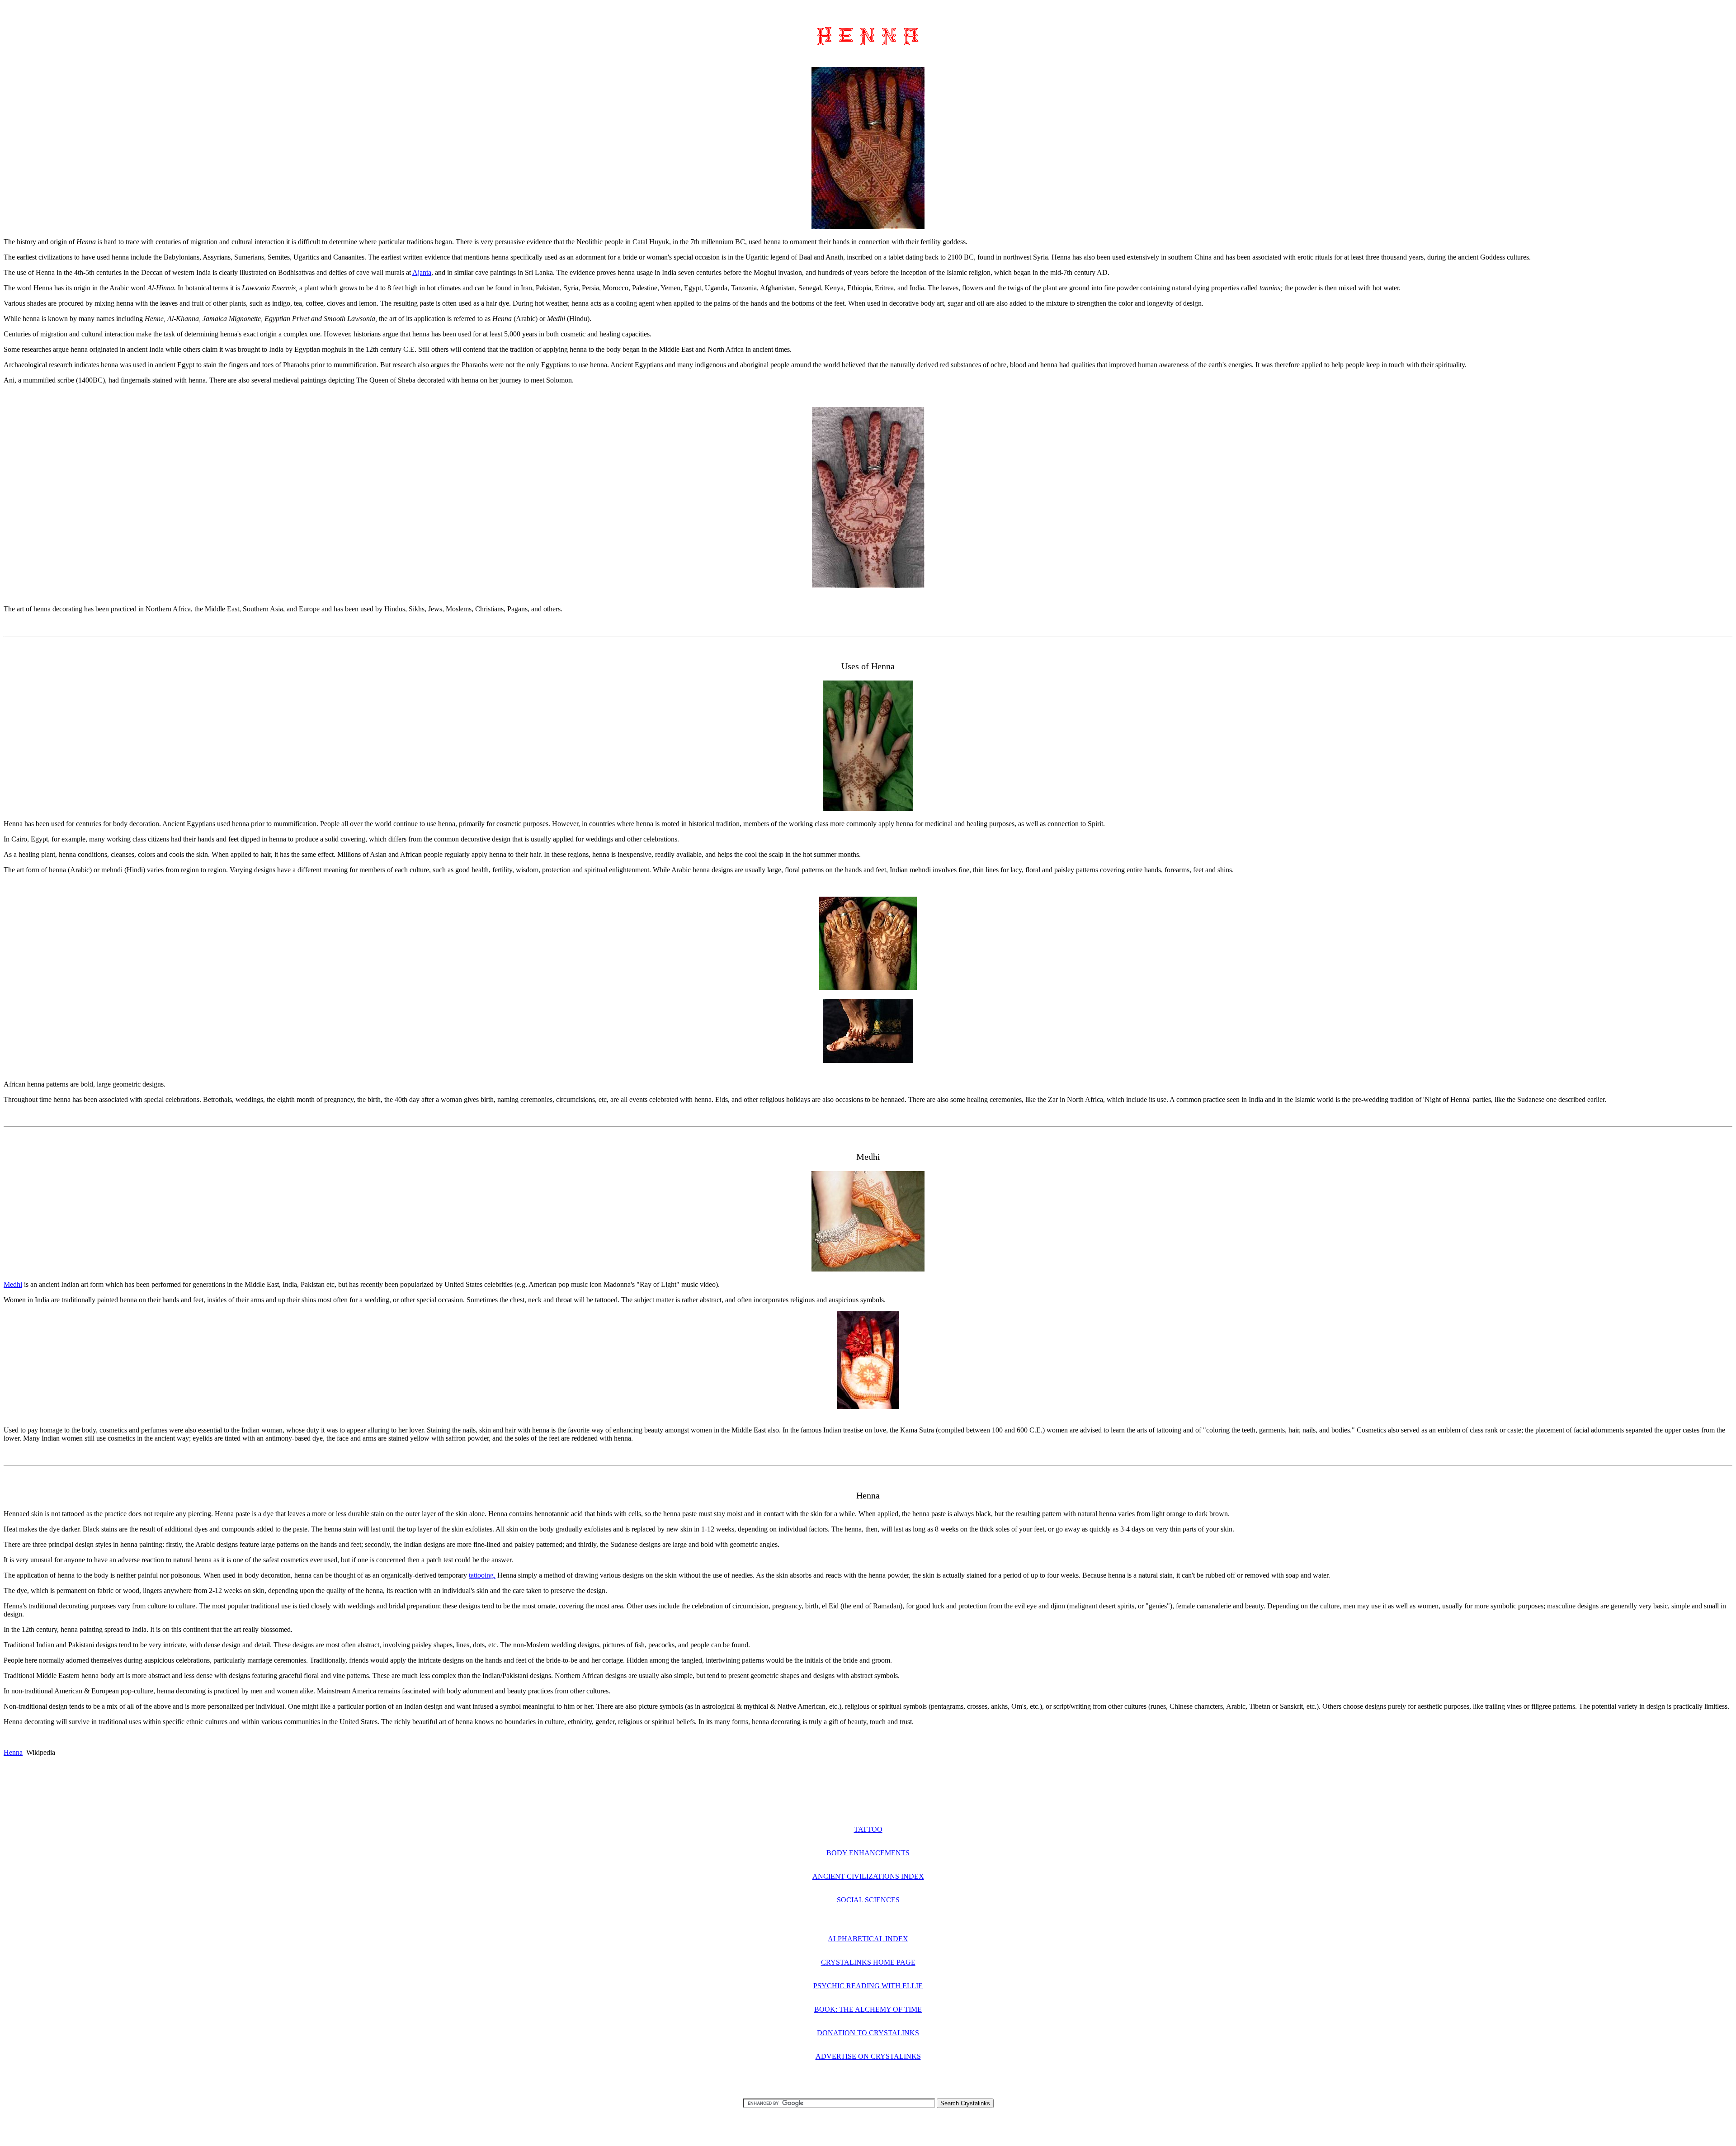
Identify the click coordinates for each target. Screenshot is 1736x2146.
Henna (13, 1752)
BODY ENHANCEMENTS (868, 1853)
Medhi (13, 1284)
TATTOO (868, 1829)
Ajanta (422, 272)
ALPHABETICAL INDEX (868, 1939)
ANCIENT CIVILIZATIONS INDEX (868, 1876)
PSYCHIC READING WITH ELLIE (868, 1986)
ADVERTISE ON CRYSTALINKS (868, 2056)
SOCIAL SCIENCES (868, 1900)
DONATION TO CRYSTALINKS (868, 2033)
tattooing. (482, 1575)
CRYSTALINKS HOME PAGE (868, 1962)
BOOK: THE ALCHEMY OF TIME (868, 2009)
